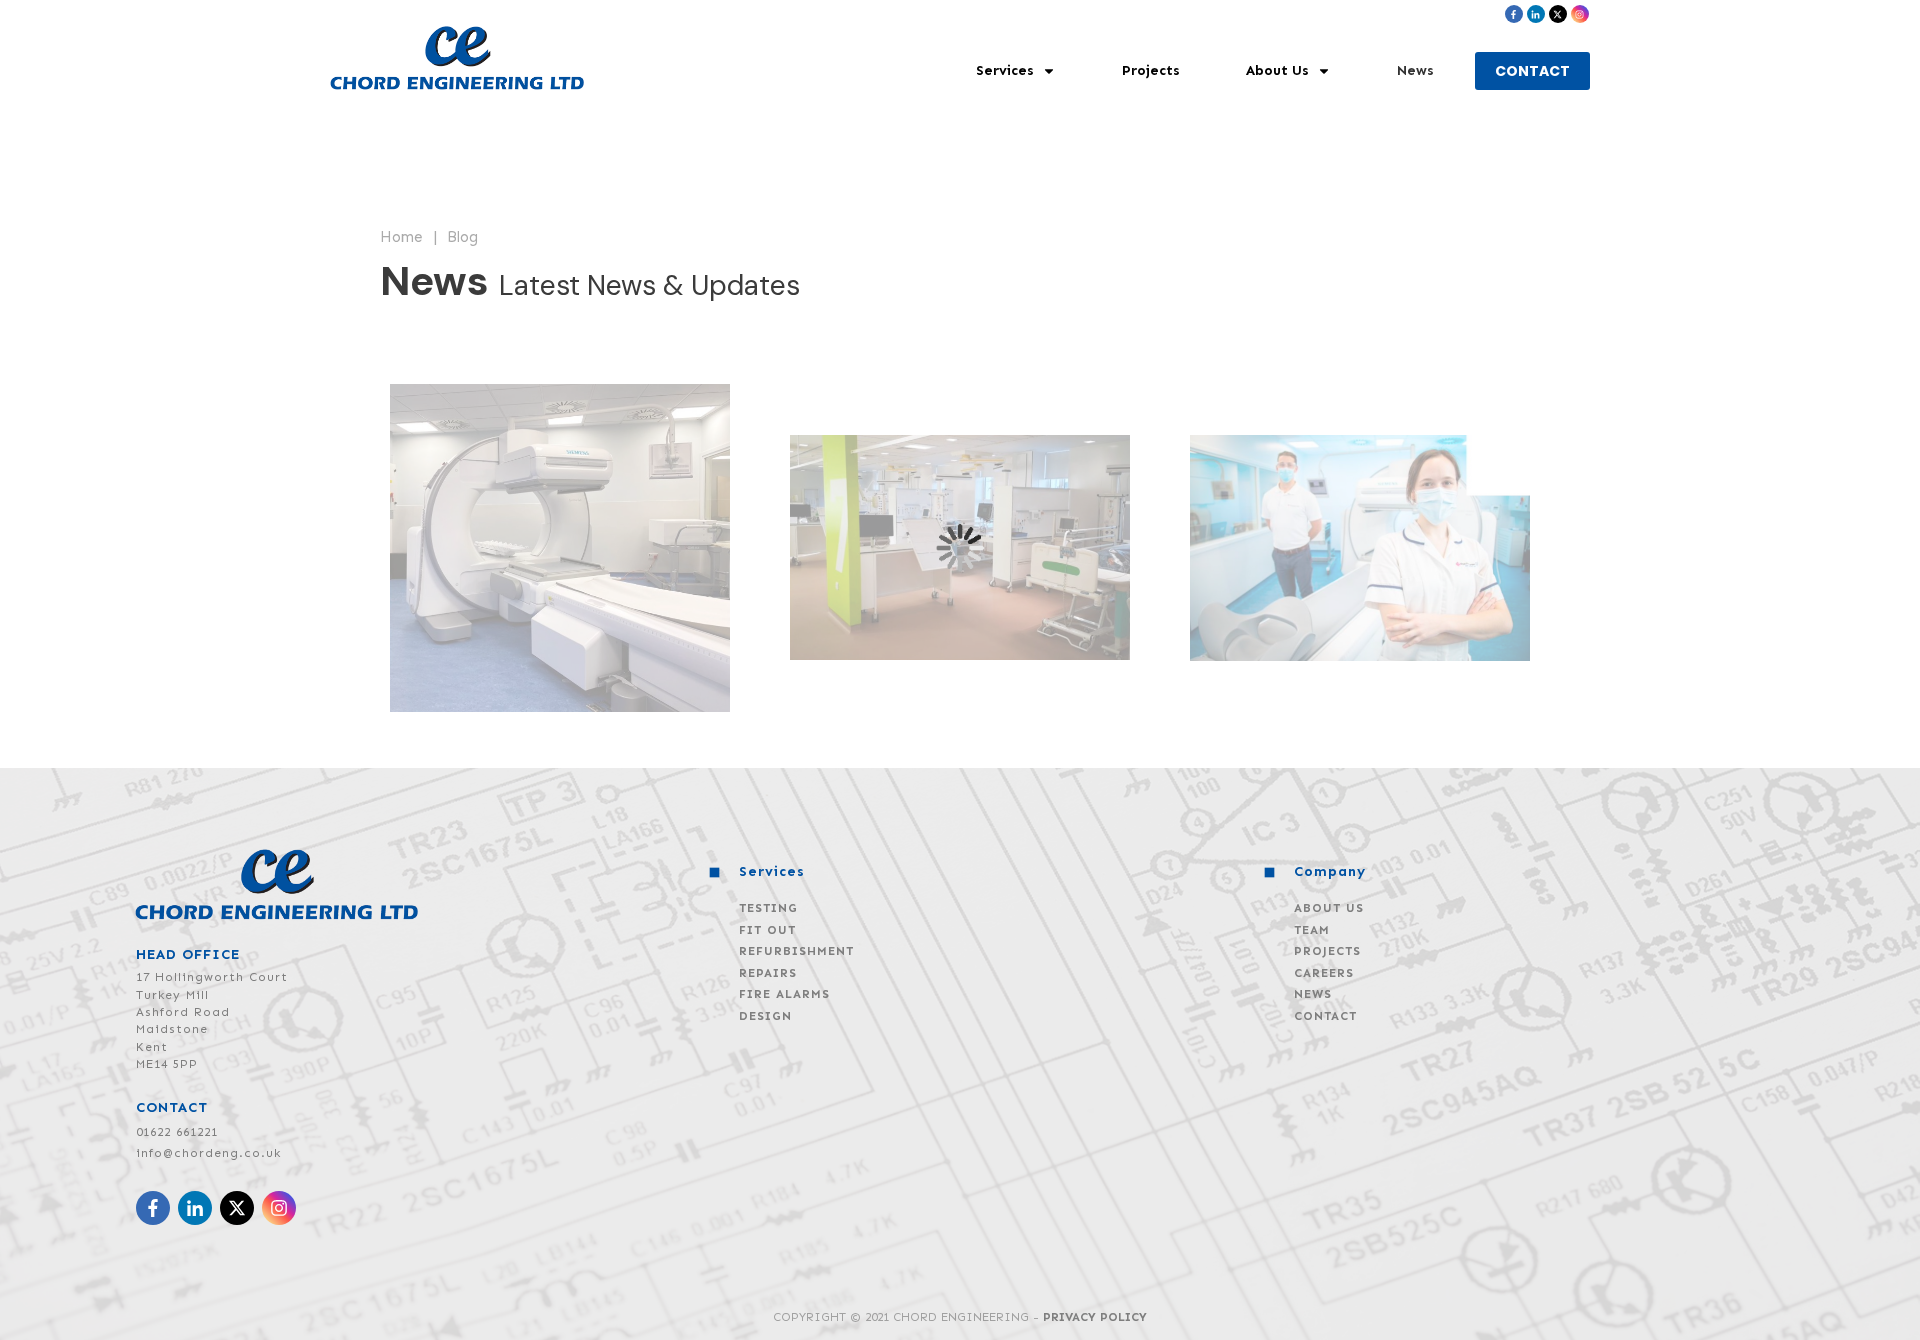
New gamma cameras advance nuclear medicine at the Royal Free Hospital (1360, 548)
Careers (1324, 973)
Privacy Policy (1095, 1317)
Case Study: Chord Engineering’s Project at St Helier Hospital (960, 548)
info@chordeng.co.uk (208, 1153)
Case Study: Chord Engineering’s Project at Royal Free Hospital (560, 548)
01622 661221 (177, 1132)
